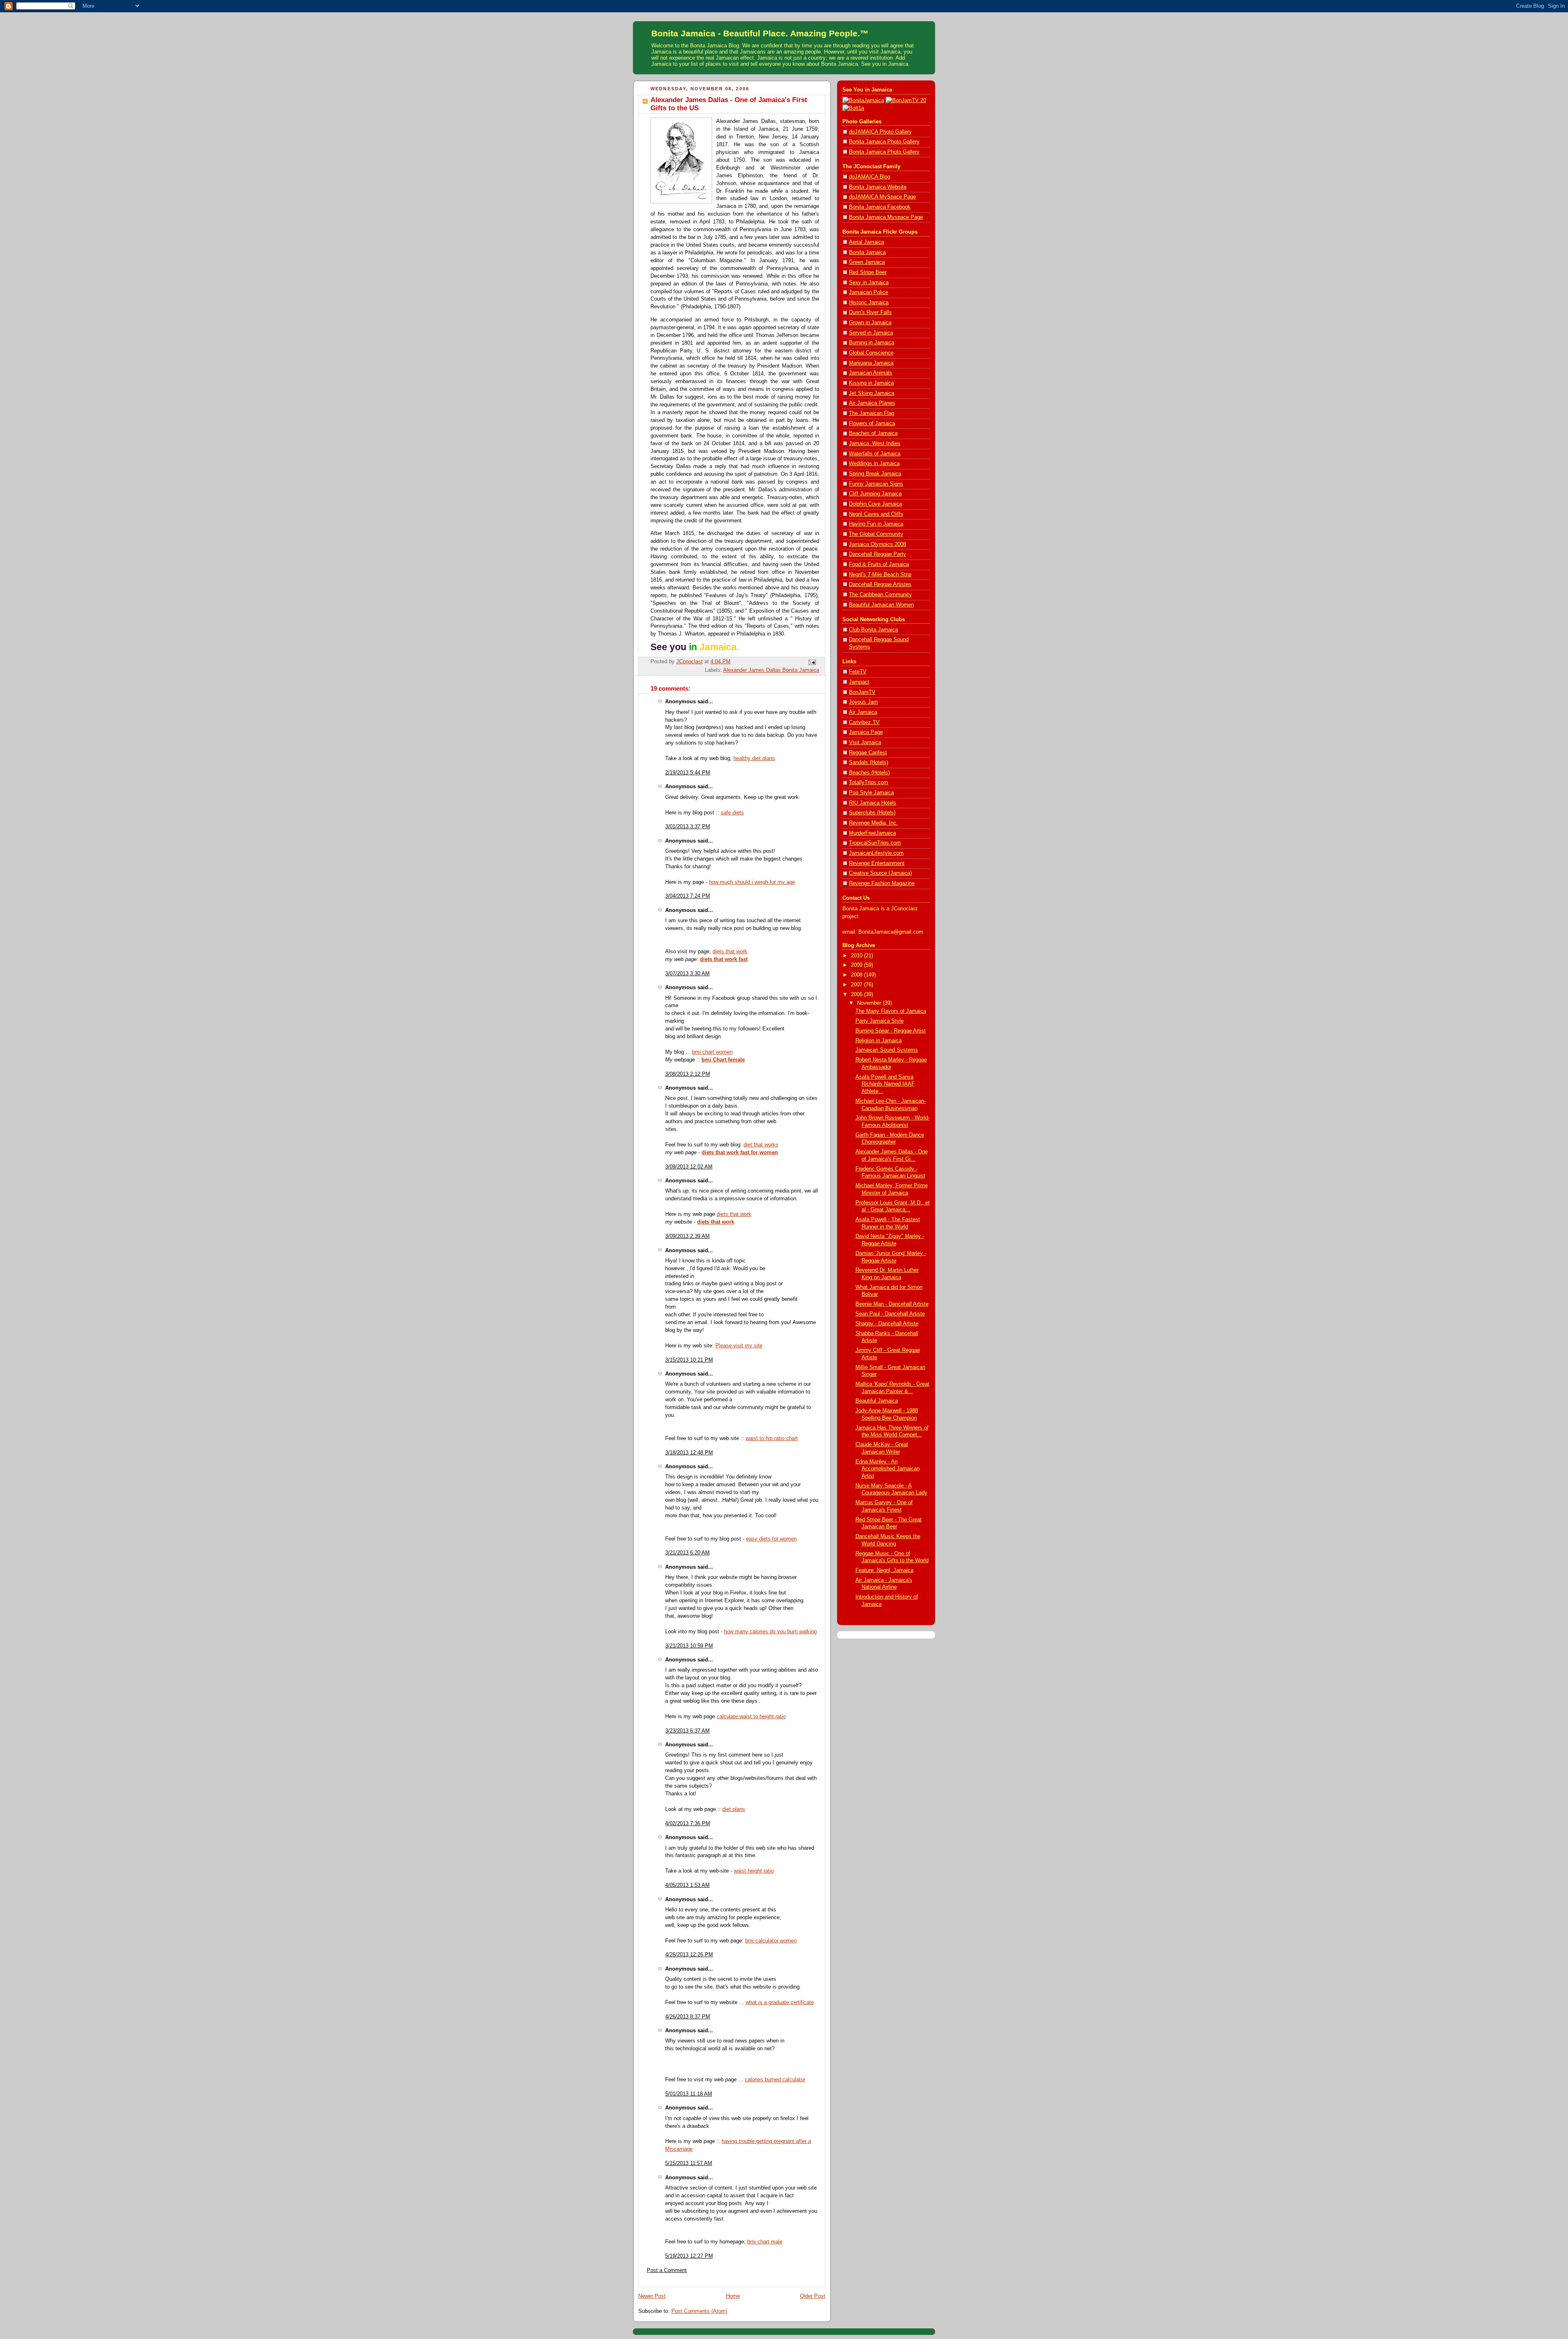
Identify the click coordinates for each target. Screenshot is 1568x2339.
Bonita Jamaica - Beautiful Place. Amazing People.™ (760, 33)
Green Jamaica (867, 262)
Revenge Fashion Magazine (882, 883)
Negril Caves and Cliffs (876, 514)
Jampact (859, 682)
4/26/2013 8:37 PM (688, 2017)
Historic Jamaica (869, 303)
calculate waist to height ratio (751, 1717)
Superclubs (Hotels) (872, 813)
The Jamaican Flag (872, 413)
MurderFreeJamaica (872, 833)
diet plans (734, 1809)
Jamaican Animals (871, 373)
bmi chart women (712, 1052)
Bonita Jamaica (867, 252)
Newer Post (652, 2296)
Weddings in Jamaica (874, 464)
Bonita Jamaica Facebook (880, 207)
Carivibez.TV (864, 722)
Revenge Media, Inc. (873, 823)
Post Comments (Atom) (699, 2311)
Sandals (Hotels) (869, 763)
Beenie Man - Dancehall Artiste (892, 1304)
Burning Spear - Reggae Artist (891, 1031)
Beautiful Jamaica (877, 1401)
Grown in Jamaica (870, 323)
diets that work (730, 952)
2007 (857, 985)
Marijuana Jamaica (871, 363)
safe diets (732, 813)
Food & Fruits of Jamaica (879, 564)
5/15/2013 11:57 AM (689, 2163)
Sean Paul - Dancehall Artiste (890, 1314)
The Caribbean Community (880, 595)
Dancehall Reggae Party (878, 554)
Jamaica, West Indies (875, 444)
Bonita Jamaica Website (878, 187)
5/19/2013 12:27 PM (689, 2256)
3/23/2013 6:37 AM (687, 1731)
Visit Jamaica (865, 743)
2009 (857, 965)
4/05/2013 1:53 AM (687, 1885)
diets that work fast (724, 959)
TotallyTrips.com (869, 783)
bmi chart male (765, 2242)
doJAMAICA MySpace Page (882, 197)
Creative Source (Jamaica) (880, 873)
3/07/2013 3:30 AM (687, 974)
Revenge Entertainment (877, 863)
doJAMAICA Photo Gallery (880, 132)
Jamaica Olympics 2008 (878, 544)
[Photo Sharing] (863, 100)
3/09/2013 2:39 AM (687, 1236)
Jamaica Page (866, 732)
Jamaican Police (869, 292)
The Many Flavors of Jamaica (891, 1011)
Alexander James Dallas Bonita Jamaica (771, 670)
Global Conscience (871, 353)
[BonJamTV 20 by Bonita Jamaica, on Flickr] (906, 100)
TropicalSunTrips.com (875, 843)
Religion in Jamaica (879, 1041)
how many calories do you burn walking (770, 1632)
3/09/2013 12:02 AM (689, 1167)
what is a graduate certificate (780, 2002)
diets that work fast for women (740, 1153)
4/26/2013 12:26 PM (689, 1955)
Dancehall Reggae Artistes (880, 584)
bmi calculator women (771, 1941)
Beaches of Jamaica (873, 433)
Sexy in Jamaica (869, 283)
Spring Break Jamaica (875, 474)
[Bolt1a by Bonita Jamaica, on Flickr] (853, 108)
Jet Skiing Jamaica (872, 393)
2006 (857, 994)
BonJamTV (862, 692)
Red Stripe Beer (868, 272)
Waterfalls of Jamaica (875, 454)
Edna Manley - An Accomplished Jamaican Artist (888, 1469)
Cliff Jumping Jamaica (875, 494)
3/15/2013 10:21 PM (689, 1360)
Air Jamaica (863, 712)
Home (733, 2296)
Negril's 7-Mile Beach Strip (880, 575)
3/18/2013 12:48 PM (689, 1453)
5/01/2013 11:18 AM (689, 2094)
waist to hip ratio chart (772, 1438)
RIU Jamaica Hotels (873, 803)
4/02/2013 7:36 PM (688, 1824)
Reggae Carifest (868, 753)
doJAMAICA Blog (870, 177)
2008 (857, 975)
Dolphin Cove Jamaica (875, 504)
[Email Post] (812, 662)
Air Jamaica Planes (872, 403)
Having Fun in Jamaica (876, 524)
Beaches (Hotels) (869, 773)
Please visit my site (739, 1346)
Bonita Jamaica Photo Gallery (884, 142)
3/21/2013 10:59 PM (689, 1646)
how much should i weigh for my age (752, 882)
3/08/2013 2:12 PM (688, 1074)
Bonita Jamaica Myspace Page (886, 217)
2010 (857, 956)
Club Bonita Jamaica (873, 630)
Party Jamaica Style (880, 1021)
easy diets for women (771, 1539)
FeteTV (858, 672)
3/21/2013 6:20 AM (687, 1553)
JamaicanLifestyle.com (876, 853)
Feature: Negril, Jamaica (884, 1570)
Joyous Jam (863, 702)
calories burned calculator (775, 2080)
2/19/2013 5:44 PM (688, 773)
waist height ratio (754, 1871)
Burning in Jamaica (872, 343)
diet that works (761, 1145)
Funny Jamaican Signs (876, 484)
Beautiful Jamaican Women (881, 605)
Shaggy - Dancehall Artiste (887, 1324)
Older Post (813, 2296)
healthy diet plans (754, 758)
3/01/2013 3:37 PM (688, 827)
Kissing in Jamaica (871, 383)
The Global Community (876, 534)
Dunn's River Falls (870, 312)
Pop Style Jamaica (871, 793)
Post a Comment (667, 2270)
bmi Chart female (723, 1060)
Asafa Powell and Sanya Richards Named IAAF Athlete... (885, 1084)
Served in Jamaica (871, 333)
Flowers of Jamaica (872, 424)
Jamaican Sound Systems (887, 1050)
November (870, 1003)
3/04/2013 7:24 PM (688, 896)
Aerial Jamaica (866, 242)
